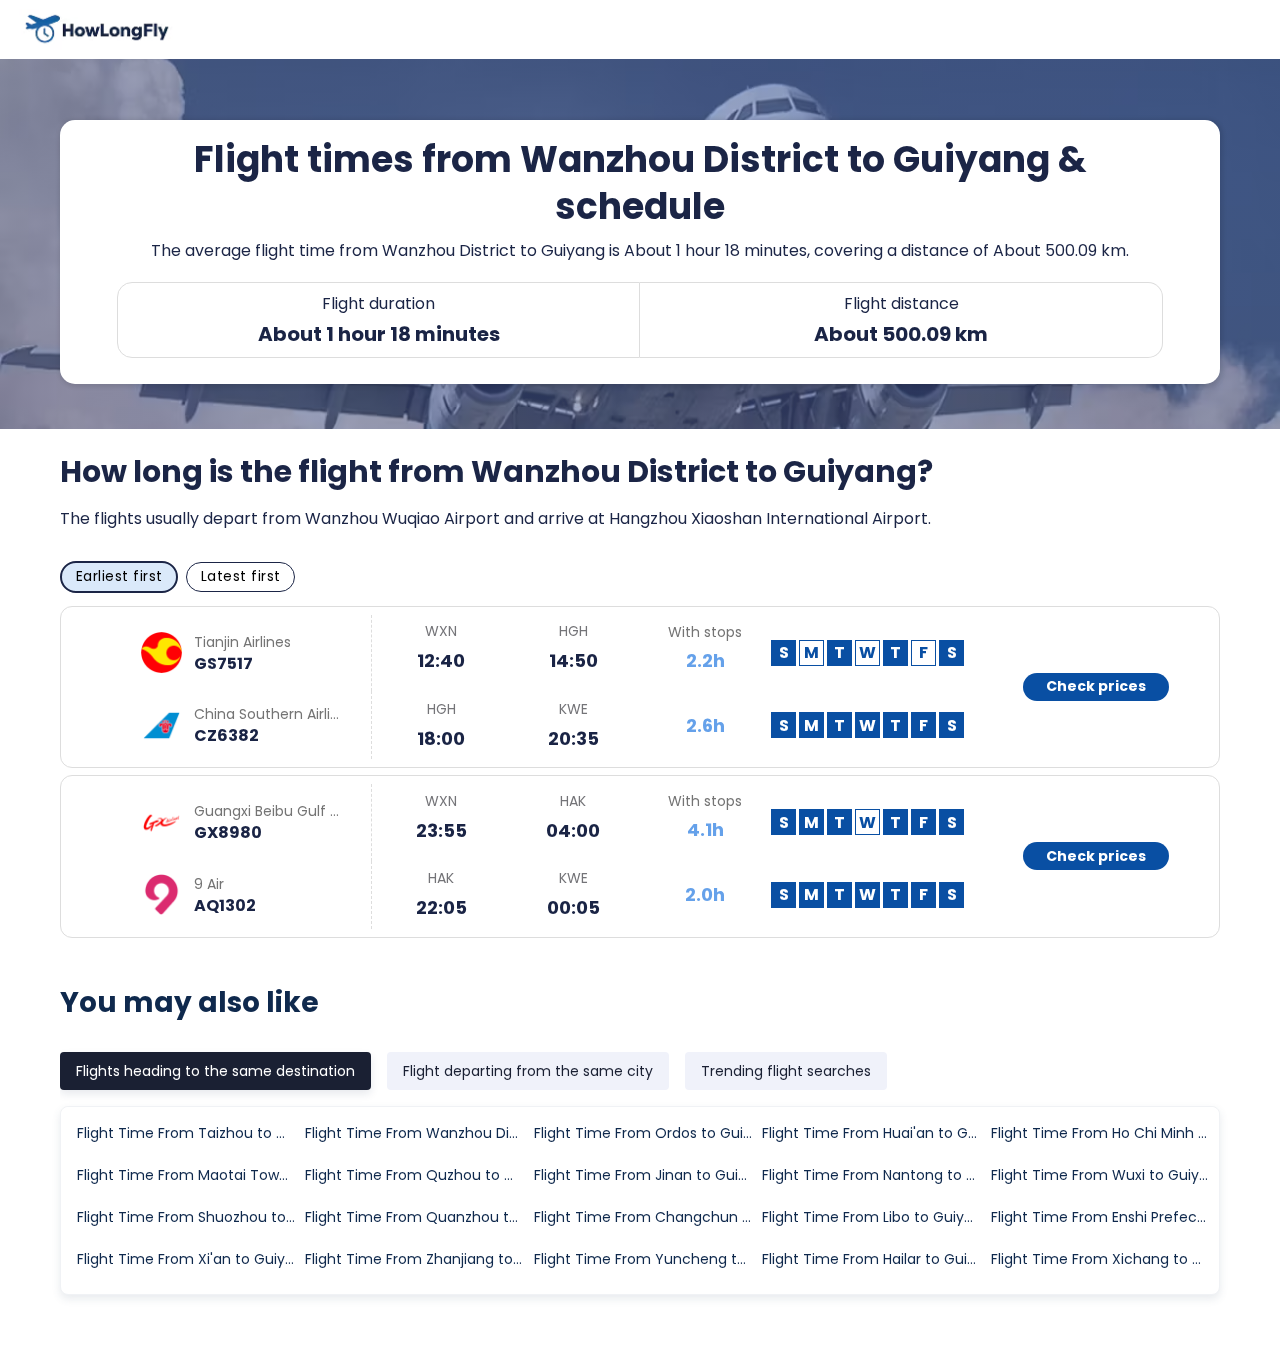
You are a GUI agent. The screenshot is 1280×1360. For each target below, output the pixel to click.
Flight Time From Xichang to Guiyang (1104, 1259)
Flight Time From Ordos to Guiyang (647, 1133)
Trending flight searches (786, 1071)
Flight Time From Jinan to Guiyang (647, 1175)
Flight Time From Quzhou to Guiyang (418, 1175)
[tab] (215, 1071)
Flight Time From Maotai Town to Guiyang (190, 1175)
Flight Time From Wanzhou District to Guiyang (418, 1133)
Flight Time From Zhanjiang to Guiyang (418, 1259)
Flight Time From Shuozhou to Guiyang (190, 1217)
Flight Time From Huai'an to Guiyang (875, 1133)
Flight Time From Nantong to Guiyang (875, 1175)
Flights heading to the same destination (215, 1071)
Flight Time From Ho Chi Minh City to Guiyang (1104, 1133)
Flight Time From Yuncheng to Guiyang (647, 1259)
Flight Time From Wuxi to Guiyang (1104, 1175)
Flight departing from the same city (528, 1071)
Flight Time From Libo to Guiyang (875, 1217)
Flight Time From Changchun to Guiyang (647, 1217)
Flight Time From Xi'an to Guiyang (190, 1259)
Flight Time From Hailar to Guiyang (875, 1259)
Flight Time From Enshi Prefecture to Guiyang (1104, 1217)
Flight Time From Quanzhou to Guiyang (418, 1217)
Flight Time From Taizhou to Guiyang (190, 1133)
